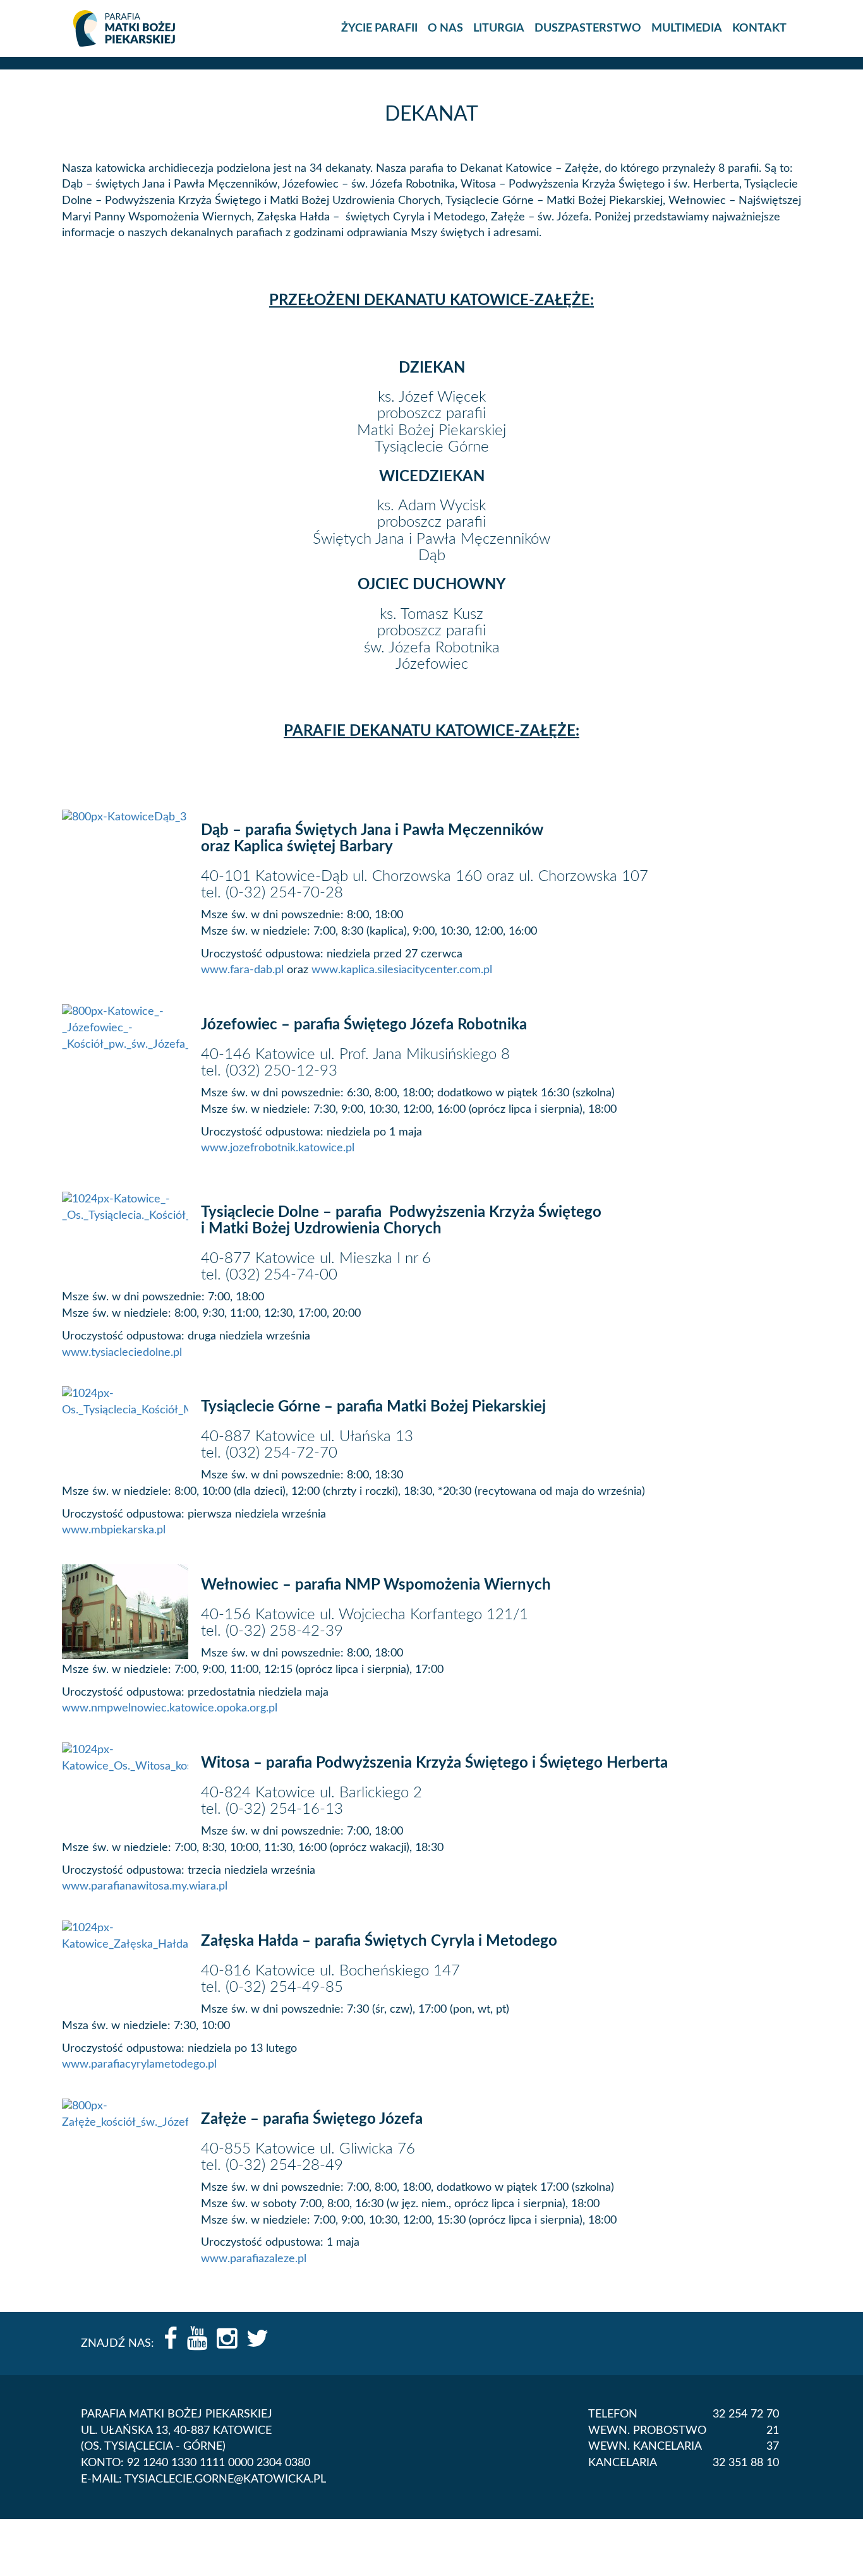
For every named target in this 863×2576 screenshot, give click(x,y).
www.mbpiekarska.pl (114, 1530)
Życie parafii (379, 28)
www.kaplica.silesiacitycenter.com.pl (402, 970)
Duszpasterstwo (588, 28)
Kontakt (759, 28)
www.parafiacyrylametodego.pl (139, 2064)
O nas (445, 28)
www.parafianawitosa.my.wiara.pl (145, 1886)
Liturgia (499, 28)
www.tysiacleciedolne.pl (122, 1353)
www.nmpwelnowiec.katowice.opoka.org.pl (170, 1708)
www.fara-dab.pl (244, 970)
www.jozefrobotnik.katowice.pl (278, 1148)
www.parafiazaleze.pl (254, 2259)
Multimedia (687, 28)
